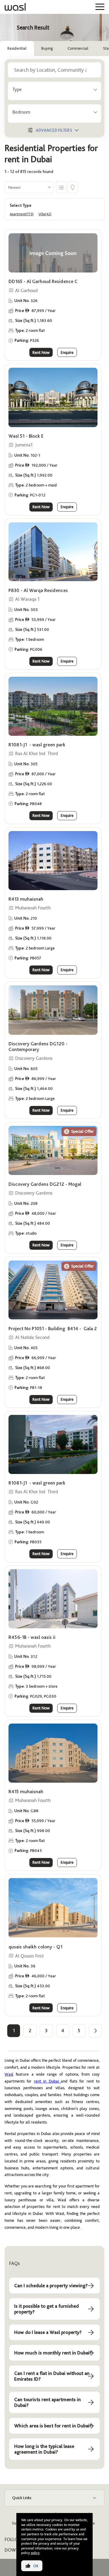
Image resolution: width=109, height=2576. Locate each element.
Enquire (67, 352)
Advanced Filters (54, 130)
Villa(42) (45, 214)
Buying (47, 48)
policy (35, 2553)
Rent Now (41, 352)
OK (36, 2566)
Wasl (9, 2074)
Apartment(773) (22, 214)
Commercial (78, 48)
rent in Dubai (47, 2081)
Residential (17, 48)
